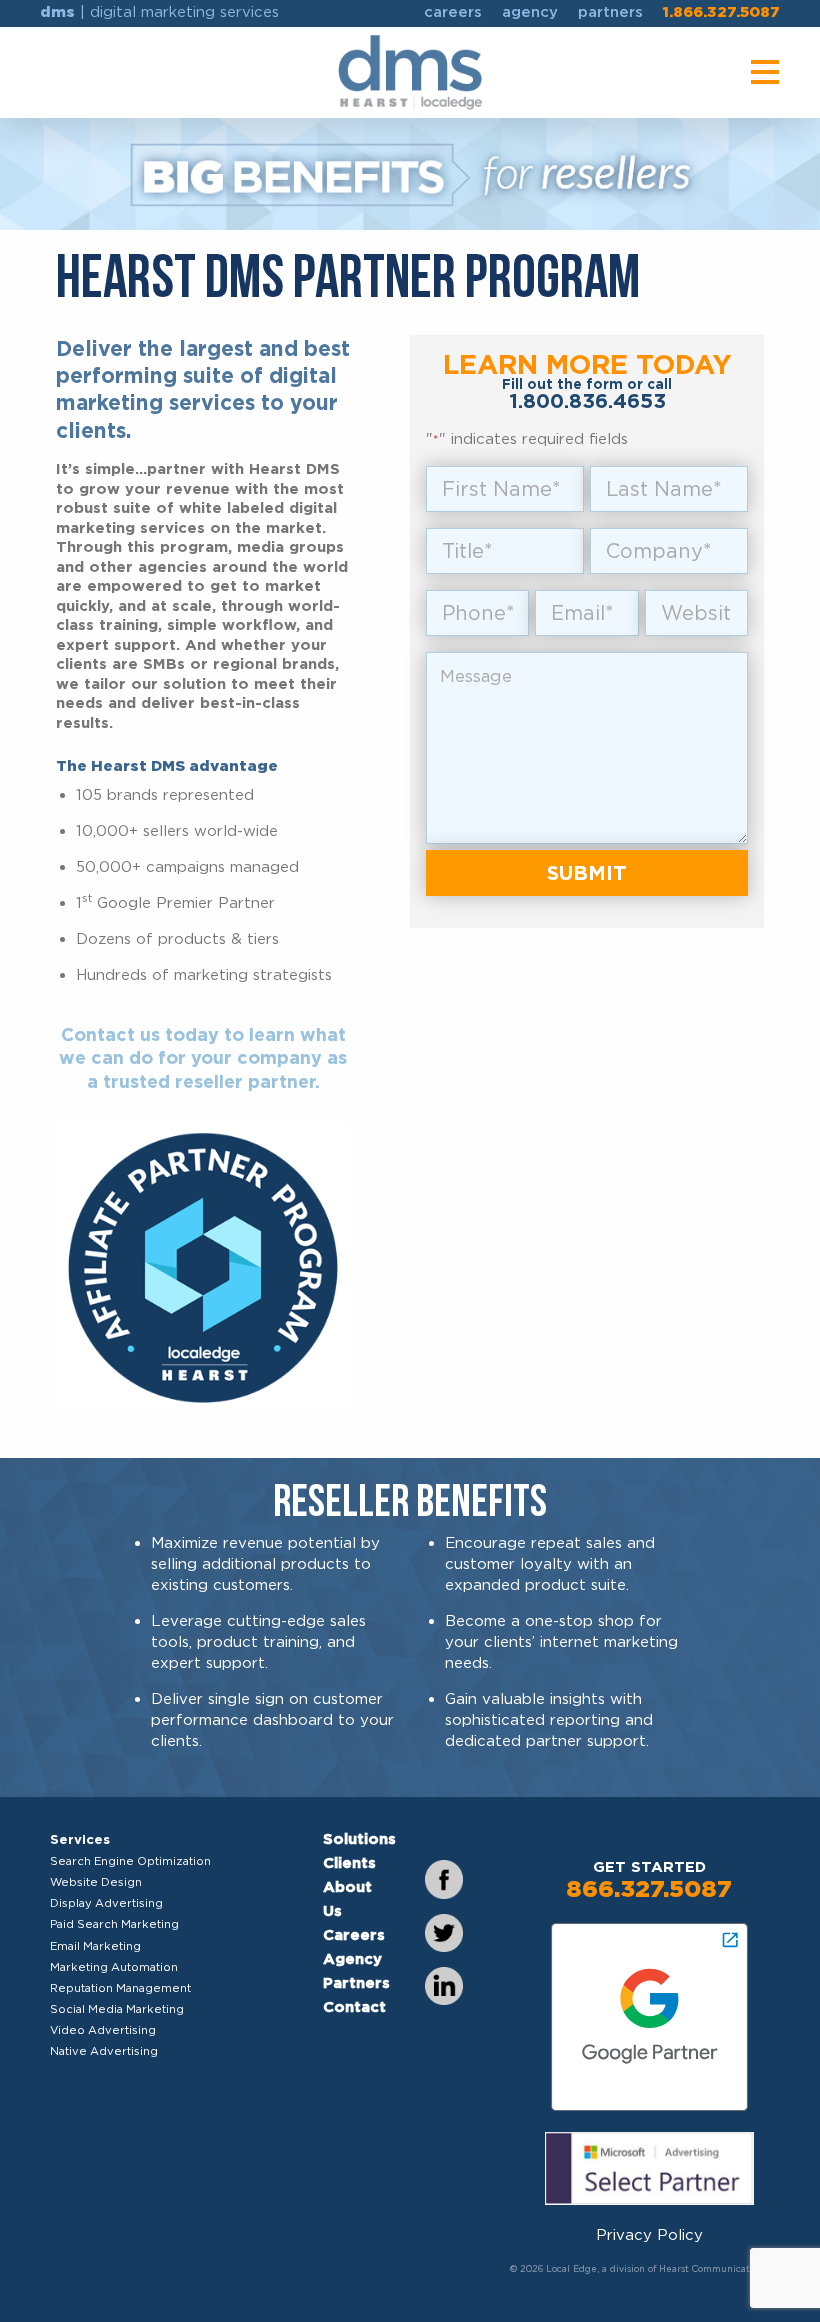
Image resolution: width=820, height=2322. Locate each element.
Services (80, 1839)
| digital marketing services (159, 12)
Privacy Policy (649, 2235)
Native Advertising (104, 2051)
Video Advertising (103, 2030)
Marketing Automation (114, 1967)
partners (610, 12)
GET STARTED (649, 1867)
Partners (356, 1983)
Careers (354, 1935)
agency (530, 12)
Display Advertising (106, 1903)
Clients (349, 1863)
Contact (354, 2007)
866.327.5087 (649, 1888)
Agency (352, 1959)
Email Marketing (95, 1946)
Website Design (96, 1882)
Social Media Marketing (117, 2009)
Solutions (359, 1839)
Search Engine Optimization (130, 1861)
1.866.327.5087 (721, 12)
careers (453, 12)
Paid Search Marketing (114, 1924)
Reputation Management (120, 1988)
